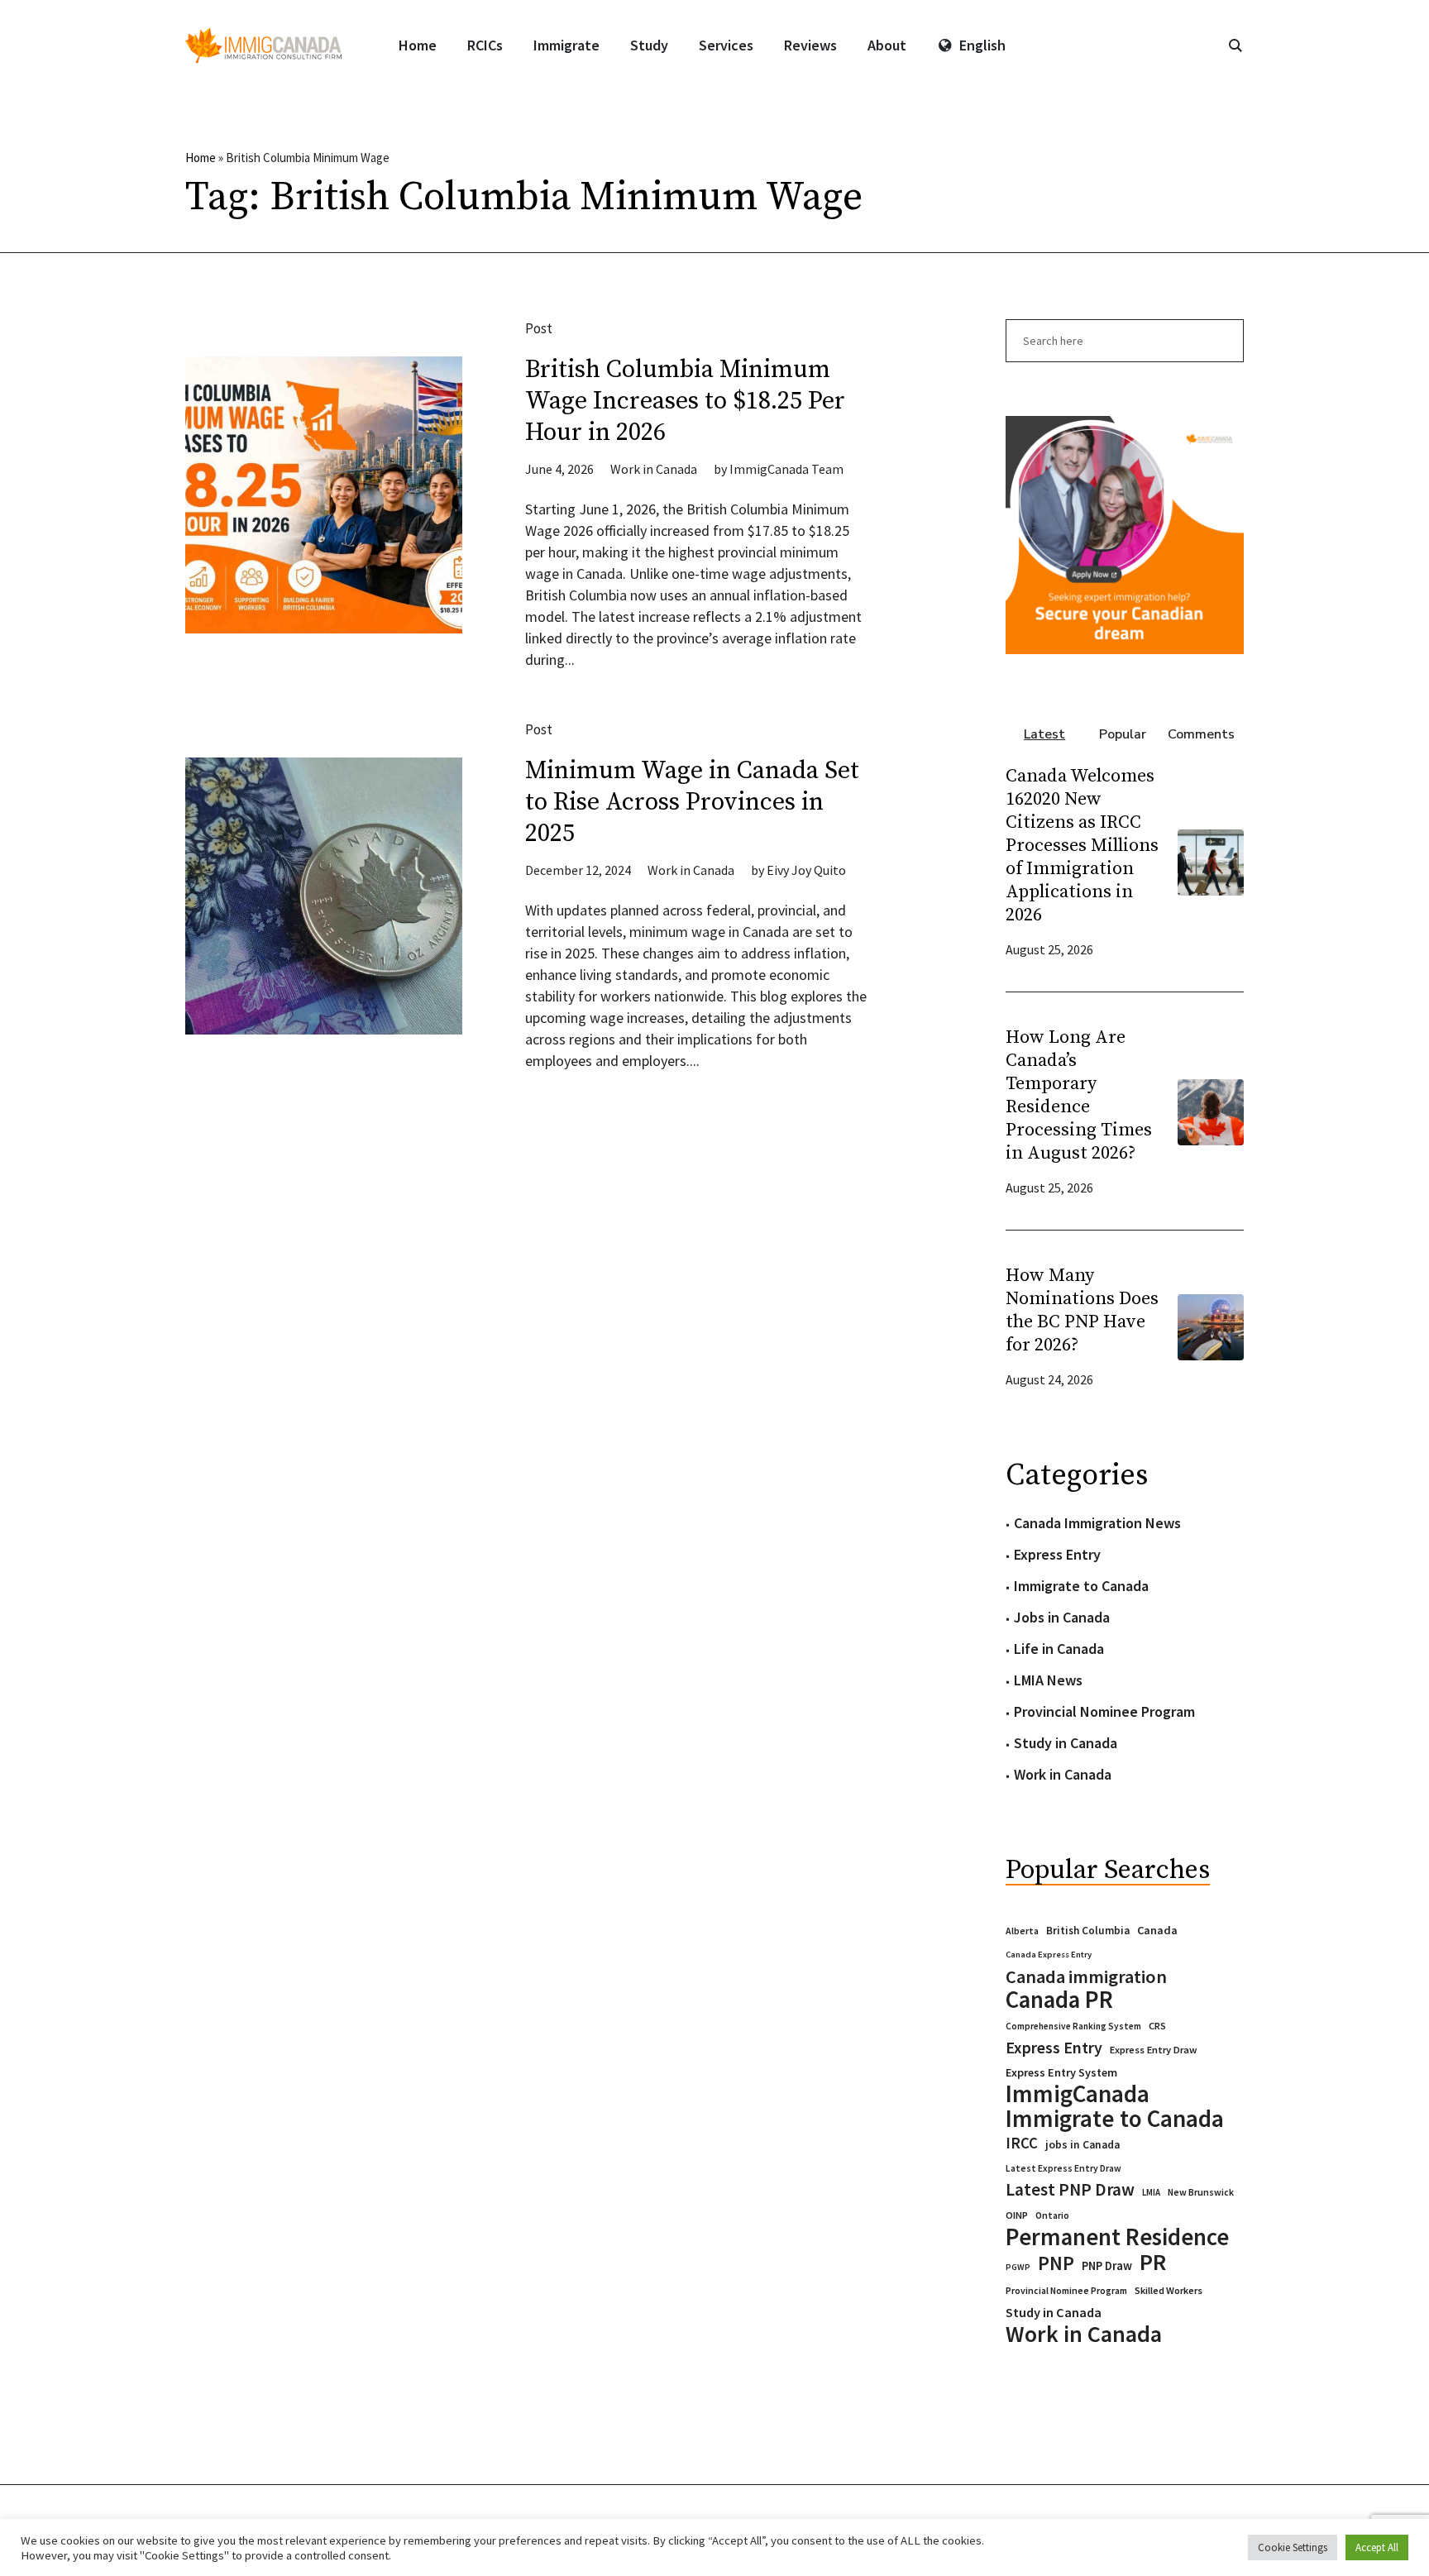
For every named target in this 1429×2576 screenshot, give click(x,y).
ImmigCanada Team (786, 469)
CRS (1157, 2026)
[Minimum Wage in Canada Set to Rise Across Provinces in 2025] (324, 896)
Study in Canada (1066, 1743)
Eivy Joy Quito (806, 870)
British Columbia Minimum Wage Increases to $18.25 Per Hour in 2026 (685, 401)
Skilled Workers (1169, 2290)
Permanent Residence (1117, 2237)
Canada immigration (1086, 1976)
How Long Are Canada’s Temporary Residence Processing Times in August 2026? (1079, 1095)
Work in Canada (654, 469)
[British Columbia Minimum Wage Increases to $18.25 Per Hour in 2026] (324, 495)
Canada (1157, 1930)
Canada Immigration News (1097, 1523)
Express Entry (1057, 1554)
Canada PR (1059, 2000)
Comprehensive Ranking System (1073, 2026)
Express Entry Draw (1153, 2050)
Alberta (1022, 1931)
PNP (1056, 2263)
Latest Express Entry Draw (1063, 2168)
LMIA (1151, 2192)
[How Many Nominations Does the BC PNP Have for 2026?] (1211, 1325)
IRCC (1022, 2143)
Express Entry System (1061, 2072)
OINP (1017, 2215)
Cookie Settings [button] (1293, 2547)
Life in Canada (1059, 1649)
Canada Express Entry (1049, 1955)
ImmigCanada (1078, 2094)
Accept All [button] (1377, 2547)
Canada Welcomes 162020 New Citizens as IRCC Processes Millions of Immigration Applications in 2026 (1082, 846)
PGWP (1018, 2267)
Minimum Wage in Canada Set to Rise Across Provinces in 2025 (692, 802)
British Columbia (1088, 1931)
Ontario (1052, 2215)
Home (201, 158)
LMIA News (1048, 1680)
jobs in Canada (1083, 2145)
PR (1153, 2262)
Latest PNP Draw (1070, 2190)
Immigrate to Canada (1081, 1586)
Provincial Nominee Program (1104, 1711)
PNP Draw (1107, 2266)
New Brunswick (1201, 2192)
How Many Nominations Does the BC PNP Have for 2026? (1082, 1310)
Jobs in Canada (1062, 1617)
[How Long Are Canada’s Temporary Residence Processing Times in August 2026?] (1211, 1110)
